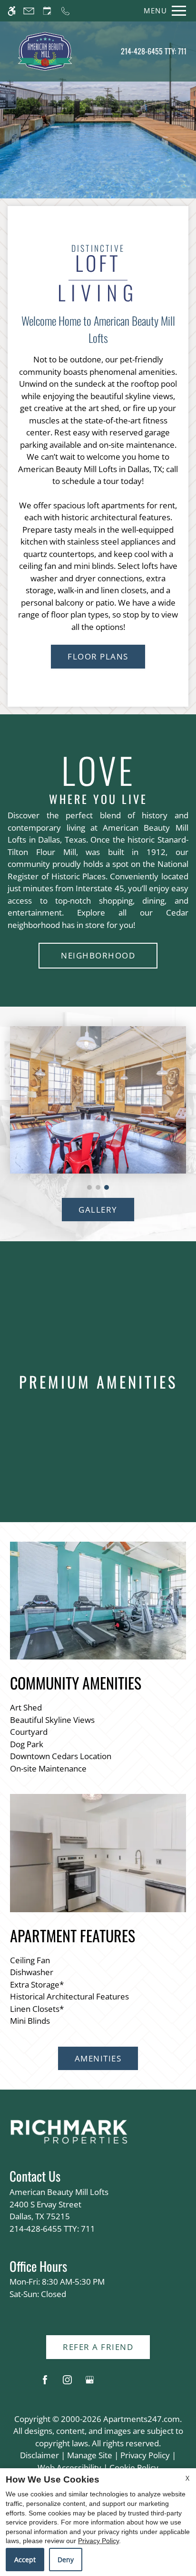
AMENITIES (98, 2058)
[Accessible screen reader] (12, 11)
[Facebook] (45, 2384)
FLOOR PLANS (98, 656)
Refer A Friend (98, 2347)
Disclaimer (39, 2455)
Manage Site (90, 2455)
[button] (89, 1187)
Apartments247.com (142, 2419)
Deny (66, 2560)
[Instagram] (67, 2384)
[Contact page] (29, 11)
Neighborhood (98, 955)
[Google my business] (90, 2384)
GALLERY (98, 1210)
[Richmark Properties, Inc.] (69, 2131)
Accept (25, 2560)
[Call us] (65, 11)
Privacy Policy (145, 2455)
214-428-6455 (154, 51)
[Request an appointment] (47, 11)
